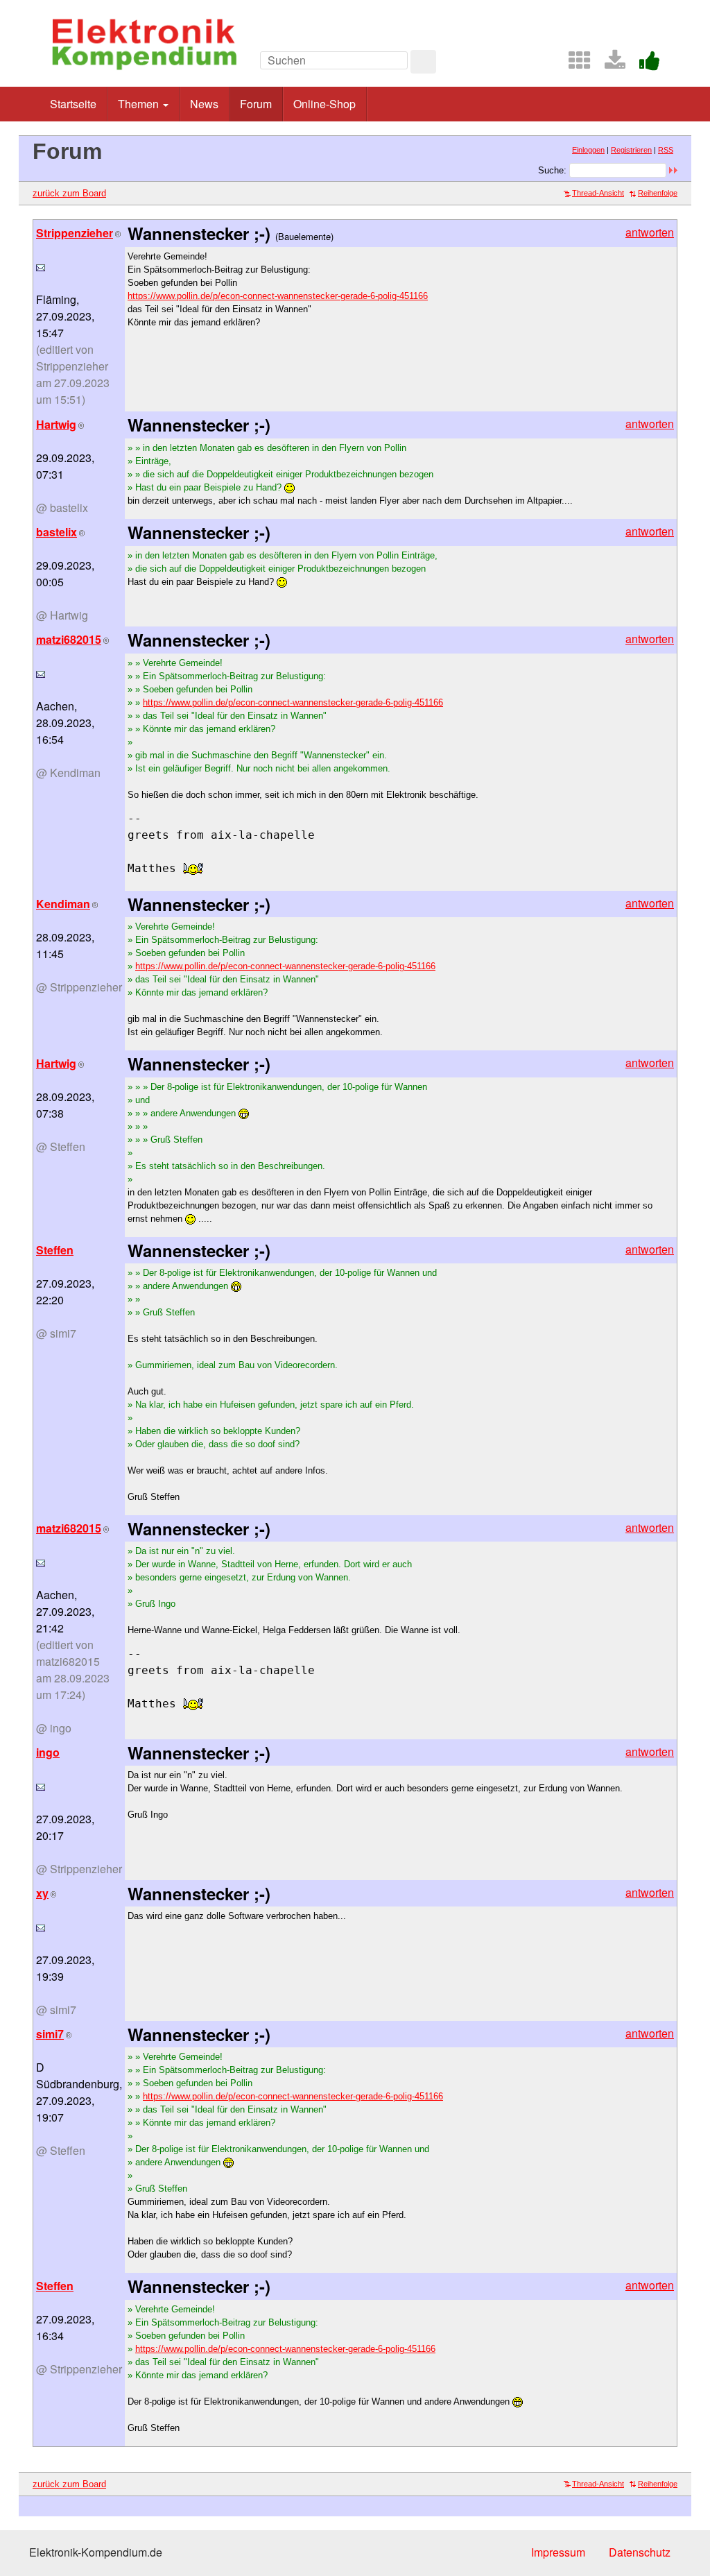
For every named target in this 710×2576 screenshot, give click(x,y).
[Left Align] (423, 62)
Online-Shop (324, 104)
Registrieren (631, 150)
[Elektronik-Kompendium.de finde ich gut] (644, 64)
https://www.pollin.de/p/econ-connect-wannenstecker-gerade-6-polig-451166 (278, 296)
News (204, 104)
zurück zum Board (69, 193)
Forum (256, 104)
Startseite (73, 104)
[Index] (574, 64)
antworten (650, 232)
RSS (666, 150)
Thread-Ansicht (598, 193)
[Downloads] (609, 64)
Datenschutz (640, 2552)
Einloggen (588, 150)
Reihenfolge (658, 193)
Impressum (558, 2552)
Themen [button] (140, 104)
